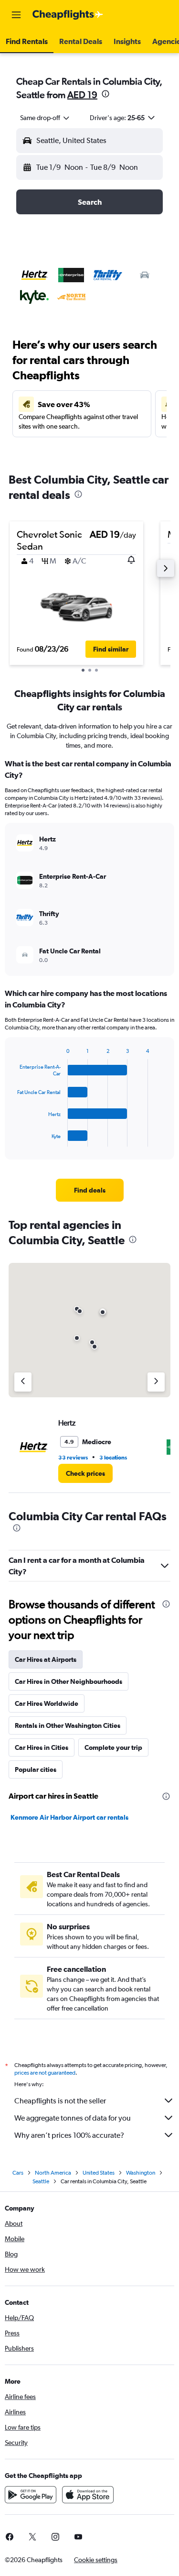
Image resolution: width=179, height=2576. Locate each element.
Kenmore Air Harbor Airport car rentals (69, 1817)
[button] (16, 15)
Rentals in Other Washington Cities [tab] (68, 1725)
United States (99, 2173)
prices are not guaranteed (45, 2073)
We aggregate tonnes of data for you (73, 2118)
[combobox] (45, 118)
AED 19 (82, 94)
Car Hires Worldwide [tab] (47, 1703)
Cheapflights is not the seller (60, 2101)
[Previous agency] (23, 1382)
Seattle (41, 2181)
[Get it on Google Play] (31, 2495)
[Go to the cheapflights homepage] (68, 15)
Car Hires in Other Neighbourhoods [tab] (68, 1681)
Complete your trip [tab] (113, 1747)
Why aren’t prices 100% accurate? (69, 2135)
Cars (18, 2173)
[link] (90, 1190)
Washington (141, 2173)
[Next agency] (156, 1382)
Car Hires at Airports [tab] (46, 1659)
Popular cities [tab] (36, 1769)
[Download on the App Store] (88, 2495)
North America (53, 2173)
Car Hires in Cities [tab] (42, 1747)
